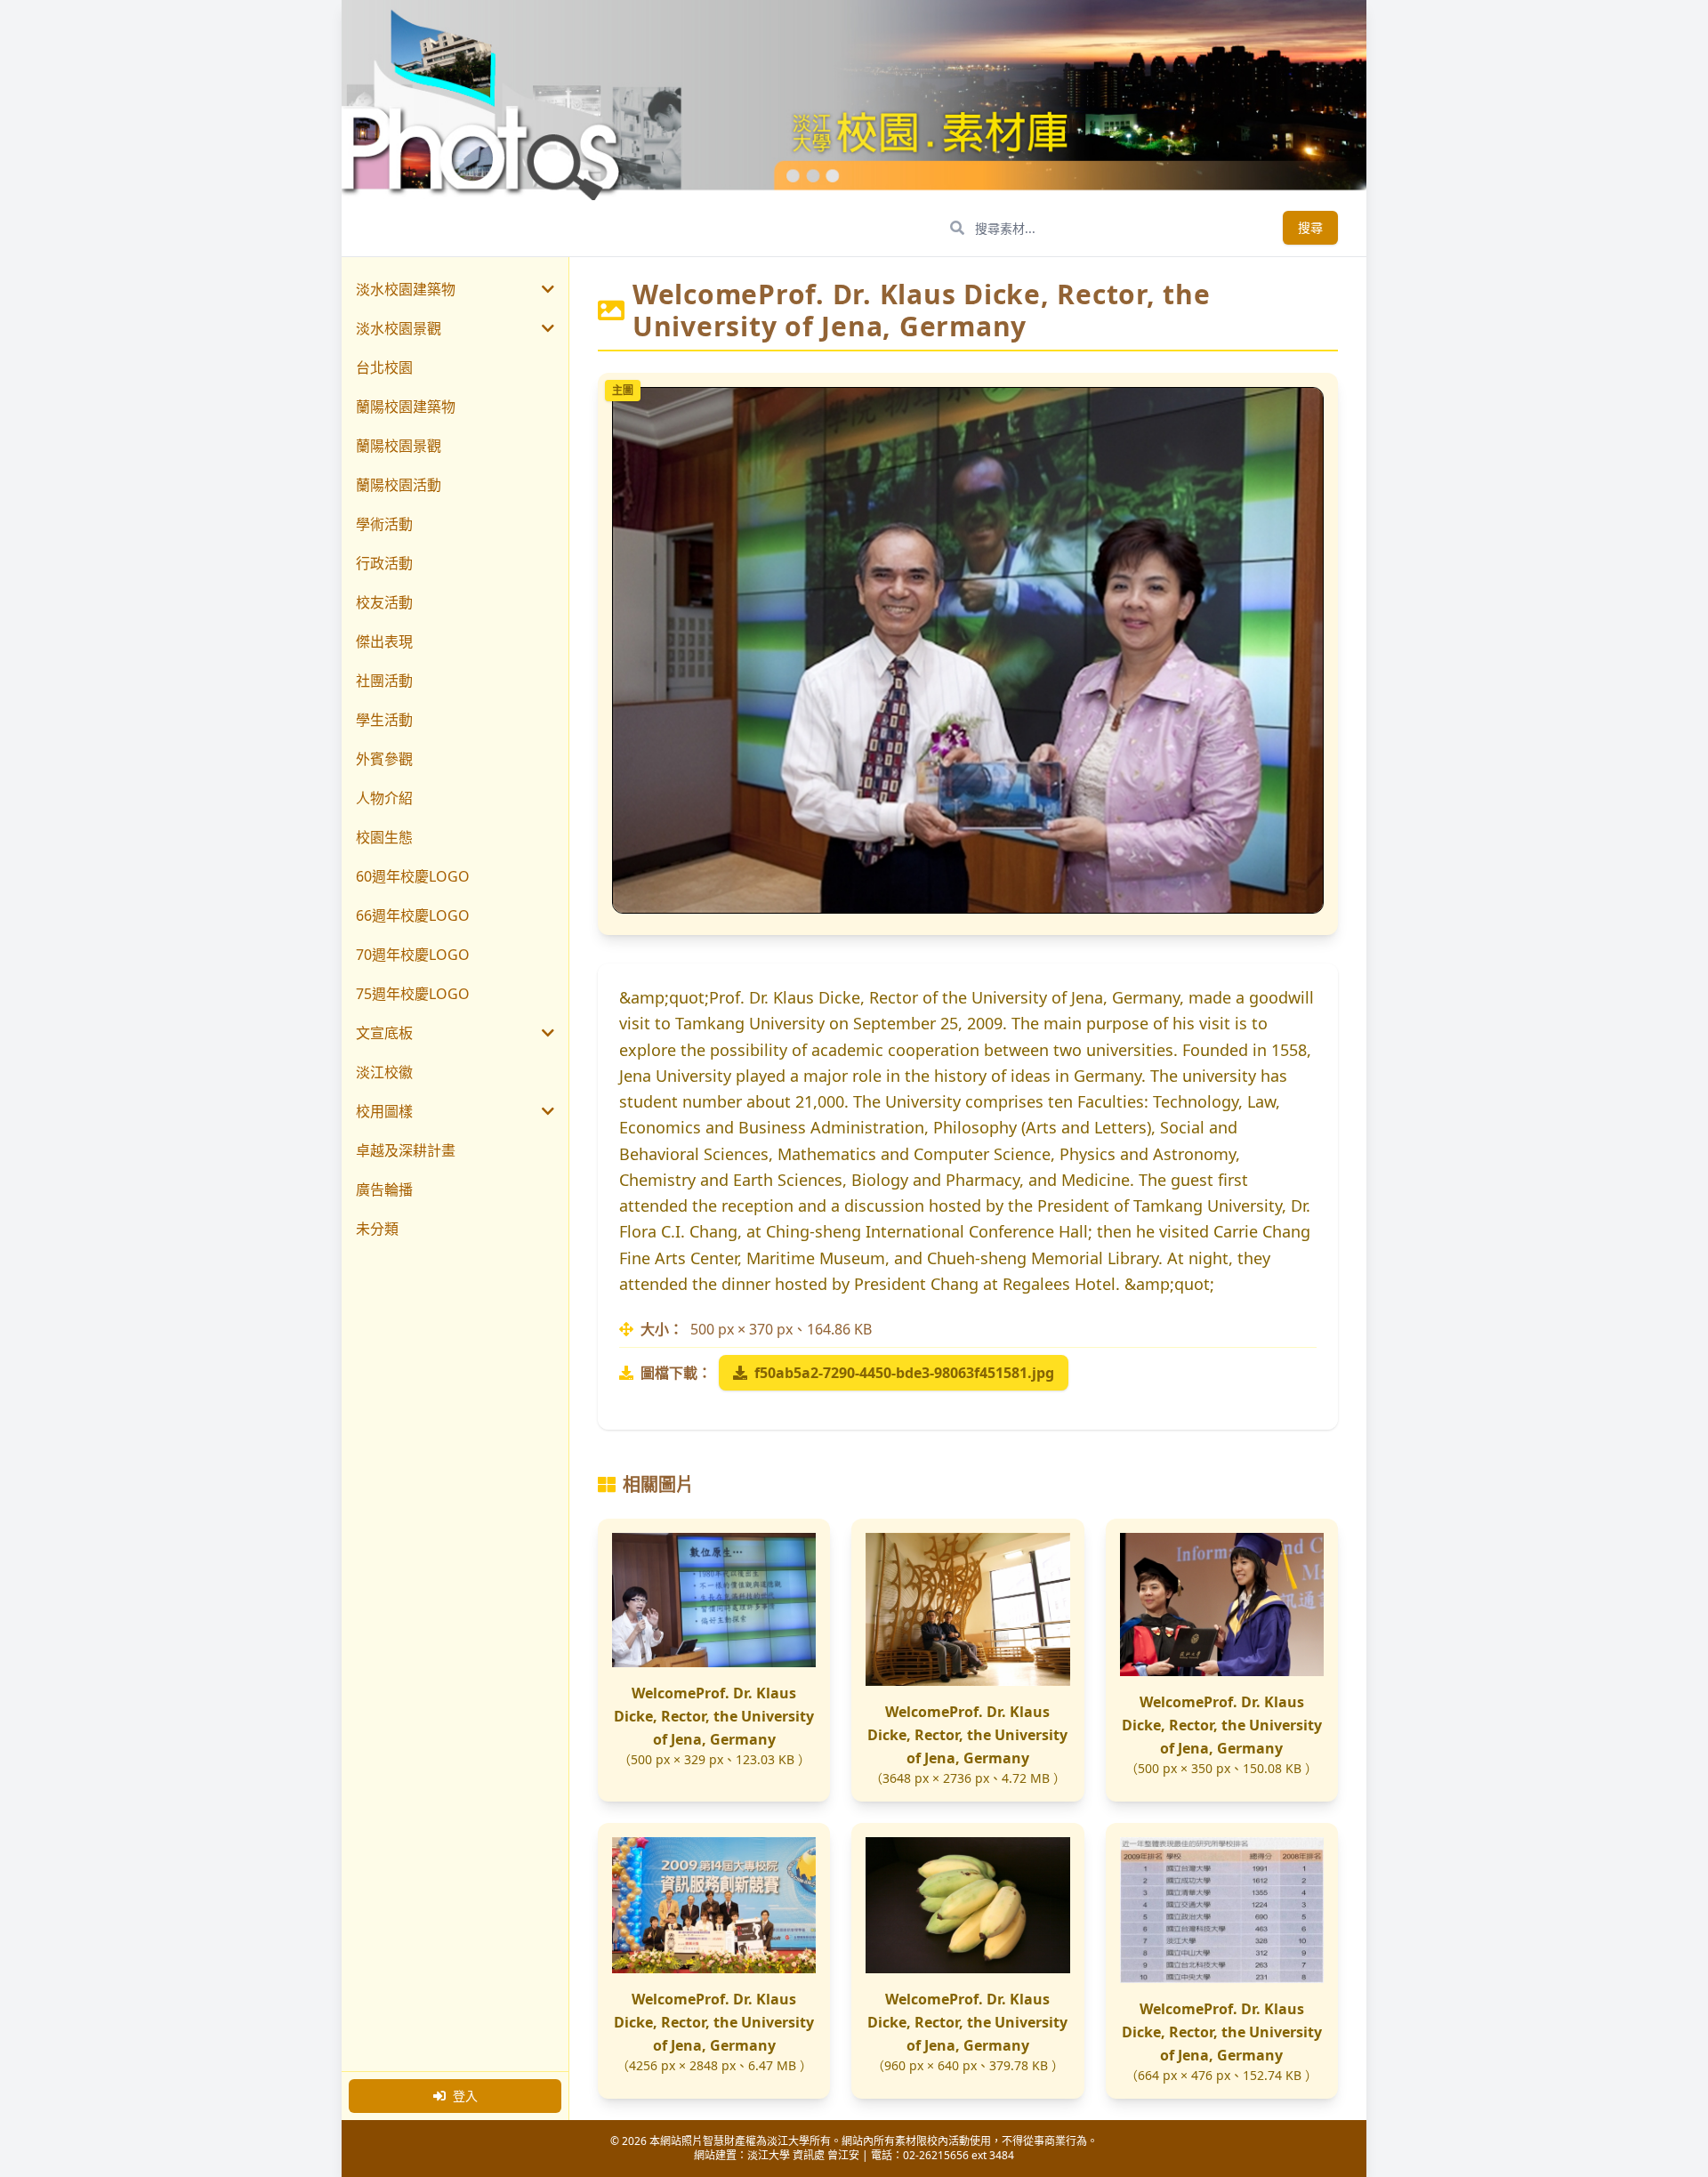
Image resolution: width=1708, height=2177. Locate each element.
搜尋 (1310, 227)
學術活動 (384, 524)
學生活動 (384, 720)
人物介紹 (384, 798)
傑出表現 (384, 641)
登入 (465, 2096)
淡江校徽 (384, 1072)
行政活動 (384, 563)
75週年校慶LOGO (413, 994)
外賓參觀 (384, 759)
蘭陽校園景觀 (399, 446)
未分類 (377, 1229)
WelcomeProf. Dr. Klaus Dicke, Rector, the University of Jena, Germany (714, 1716)
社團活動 (384, 681)
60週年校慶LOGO (413, 876)
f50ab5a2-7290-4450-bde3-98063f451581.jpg (904, 1373)
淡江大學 (769, 2155)
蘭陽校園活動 (399, 485)
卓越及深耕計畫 (406, 1150)
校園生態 (384, 837)
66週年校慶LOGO (413, 915)
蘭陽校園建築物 (406, 407)
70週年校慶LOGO (413, 955)
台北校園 (384, 367)
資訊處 (809, 2155)
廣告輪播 (384, 1189)
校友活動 (384, 602)
